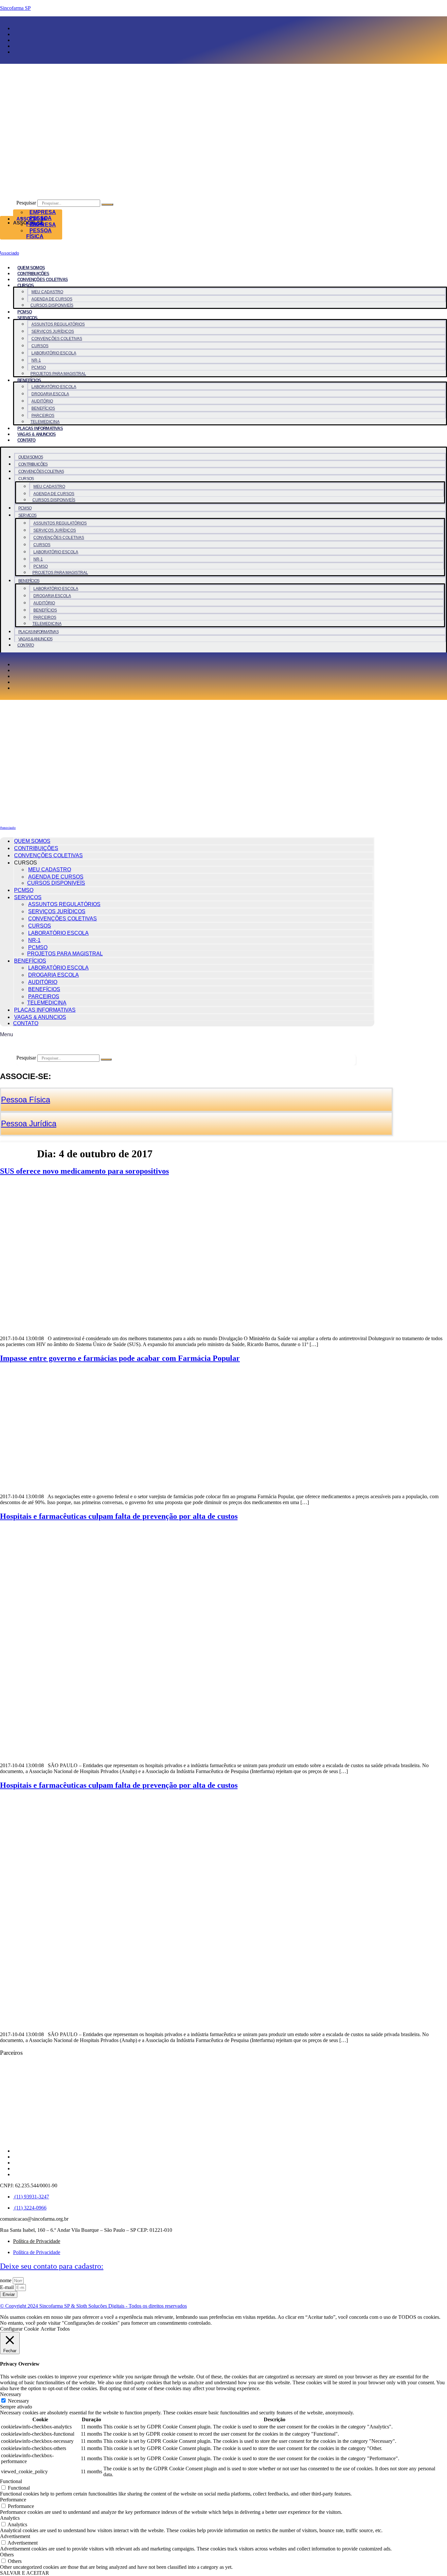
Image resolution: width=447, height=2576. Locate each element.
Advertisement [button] (15, 2536)
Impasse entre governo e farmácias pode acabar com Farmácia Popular (120, 1358)
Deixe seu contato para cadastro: (52, 2266)
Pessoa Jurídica (29, 1123)
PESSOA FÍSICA (39, 233)
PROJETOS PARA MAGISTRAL (58, 374)
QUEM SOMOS (31, 268)
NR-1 (36, 360)
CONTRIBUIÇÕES (33, 274)
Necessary (18, 2401)
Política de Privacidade (37, 2241)
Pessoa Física (26, 1100)
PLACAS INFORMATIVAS (40, 428)
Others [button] (7, 2555)
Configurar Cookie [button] (19, 2329)
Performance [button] (13, 2500)
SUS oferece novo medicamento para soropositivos (84, 1171)
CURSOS (40, 346)
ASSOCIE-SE (32, 219)
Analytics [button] (10, 2518)
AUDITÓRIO (42, 401)
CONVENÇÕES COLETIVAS (43, 280)
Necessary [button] (11, 2394)
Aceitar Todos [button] (55, 2329)
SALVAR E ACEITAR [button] (25, 2573)
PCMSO (25, 312)
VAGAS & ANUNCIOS (36, 434)
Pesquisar (26, 203)
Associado (8, 828)
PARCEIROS (43, 416)
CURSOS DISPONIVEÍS (52, 305)
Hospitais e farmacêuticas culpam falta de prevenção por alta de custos (119, 1516)
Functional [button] (11, 2481)
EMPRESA (43, 212)
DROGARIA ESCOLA (50, 394)
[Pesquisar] (107, 204)
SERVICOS (27, 318)
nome (6, 2280)
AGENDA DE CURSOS (52, 299)
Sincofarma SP (15, 8)
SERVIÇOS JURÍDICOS (53, 331)
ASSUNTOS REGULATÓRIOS (58, 324)
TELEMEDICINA (45, 422)
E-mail (8, 2287)
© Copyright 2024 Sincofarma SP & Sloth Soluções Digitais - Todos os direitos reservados (93, 2306)
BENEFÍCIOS (29, 380)
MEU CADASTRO (47, 292)
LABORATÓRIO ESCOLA (54, 353)
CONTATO (26, 440)
